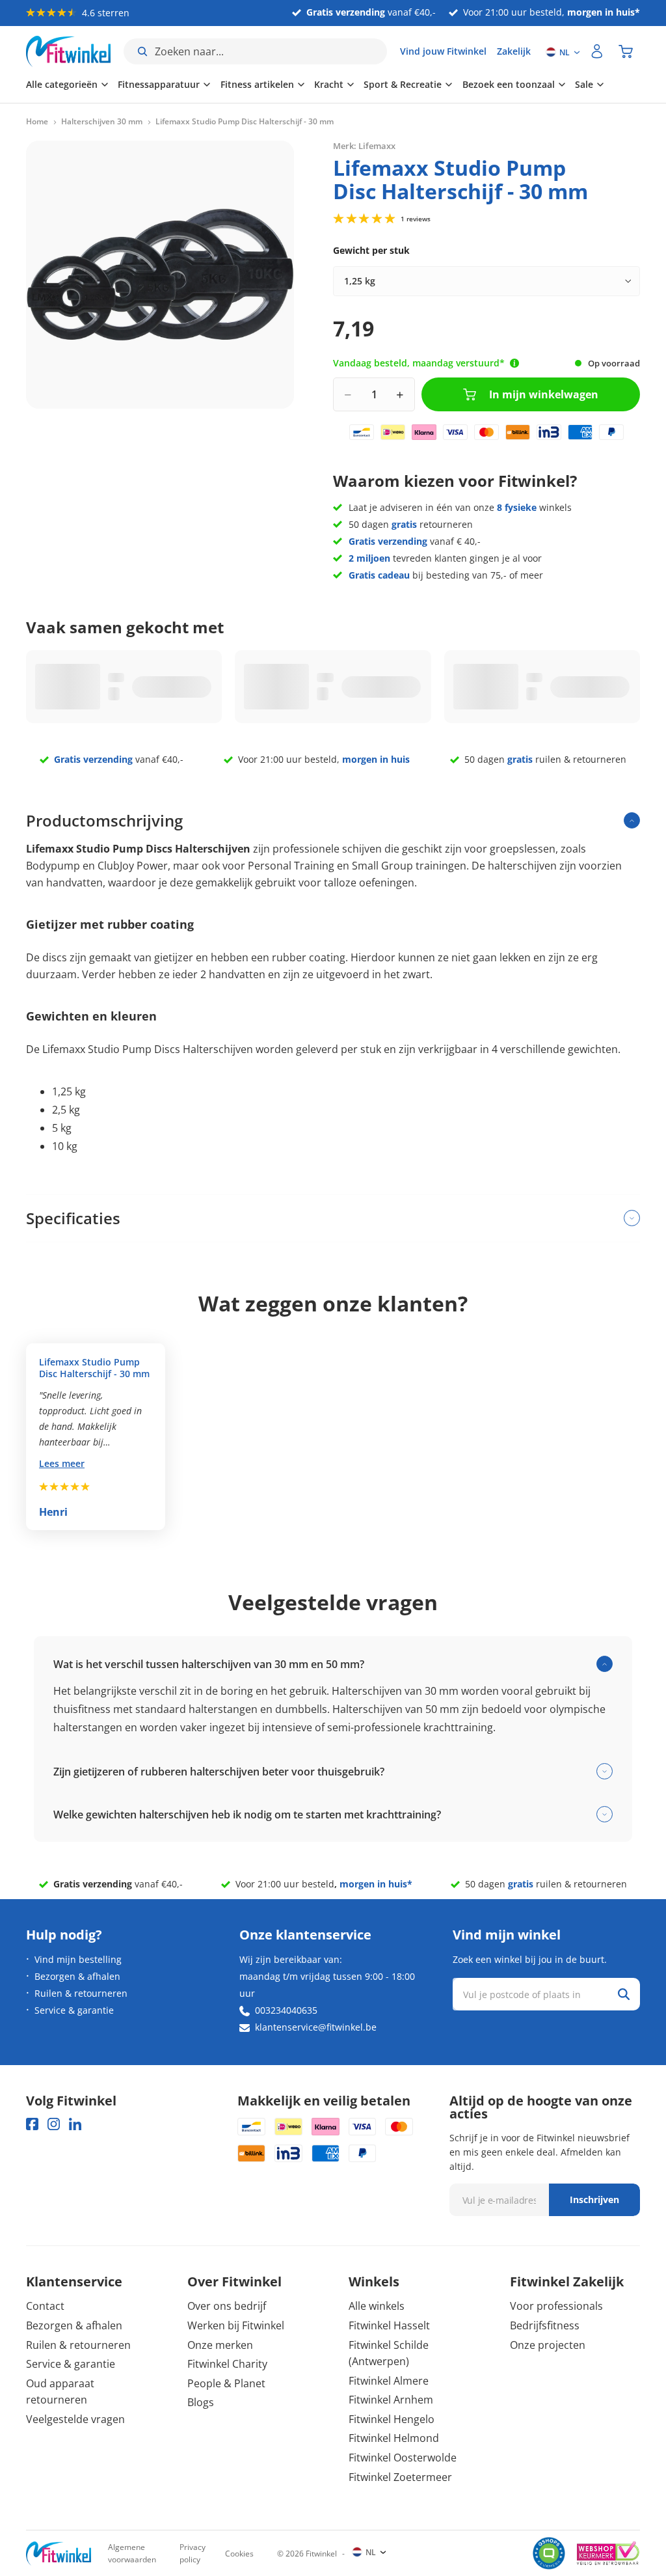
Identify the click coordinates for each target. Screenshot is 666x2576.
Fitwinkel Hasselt (389, 2325)
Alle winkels (377, 2306)
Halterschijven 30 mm (102, 122)
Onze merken (220, 2345)
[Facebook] (32, 2124)
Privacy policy (193, 2553)
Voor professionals (556, 2306)
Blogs (201, 2402)
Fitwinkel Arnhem (391, 2400)
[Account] (597, 51)
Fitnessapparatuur (159, 84)
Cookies (239, 2554)
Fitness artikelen (257, 84)
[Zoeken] (624, 1994)
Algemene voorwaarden (132, 2553)
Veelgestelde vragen (75, 2419)
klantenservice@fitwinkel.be (316, 2027)
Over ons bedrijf (227, 2306)
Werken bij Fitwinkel (236, 2325)
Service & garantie (74, 2010)
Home (37, 122)
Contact (45, 2306)
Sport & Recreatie (403, 84)
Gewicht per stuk (371, 250)
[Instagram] (54, 2124)
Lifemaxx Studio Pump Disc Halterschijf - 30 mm (94, 1368)
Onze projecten (548, 2345)
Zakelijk (514, 51)
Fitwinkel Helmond (394, 2438)
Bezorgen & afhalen (77, 1976)
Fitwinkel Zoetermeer (400, 2477)
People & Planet (226, 2383)
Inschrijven (594, 2199)
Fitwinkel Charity (227, 2364)
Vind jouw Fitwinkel (443, 51)
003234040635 (286, 2010)
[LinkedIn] (75, 2124)
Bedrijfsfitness (545, 2325)
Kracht (329, 84)
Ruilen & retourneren (81, 1993)
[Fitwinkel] (59, 2554)
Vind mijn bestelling (78, 1959)
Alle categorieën (62, 84)
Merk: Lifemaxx (364, 146)
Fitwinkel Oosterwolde (403, 2458)
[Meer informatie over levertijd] (514, 363)
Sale (584, 84)
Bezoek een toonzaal (509, 84)
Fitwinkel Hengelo (392, 2419)
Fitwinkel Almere (389, 2381)
